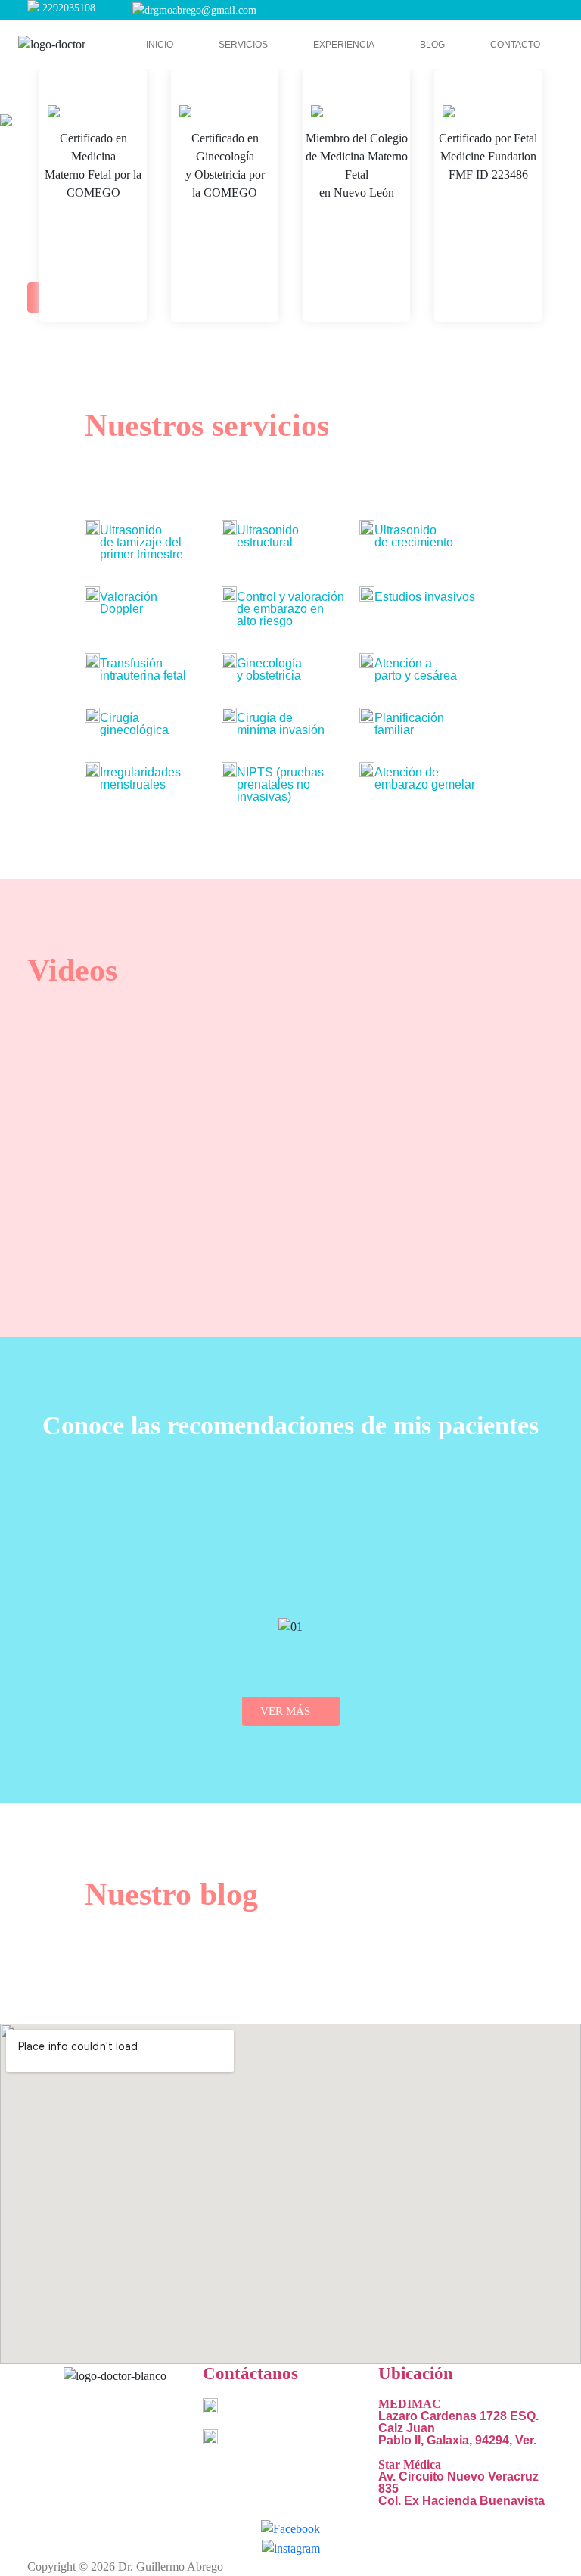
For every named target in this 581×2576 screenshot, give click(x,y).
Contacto (515, 45)
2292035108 (69, 8)
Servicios (243, 45)
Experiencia (344, 45)
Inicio (160, 45)
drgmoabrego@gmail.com (200, 10)
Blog (432, 45)
